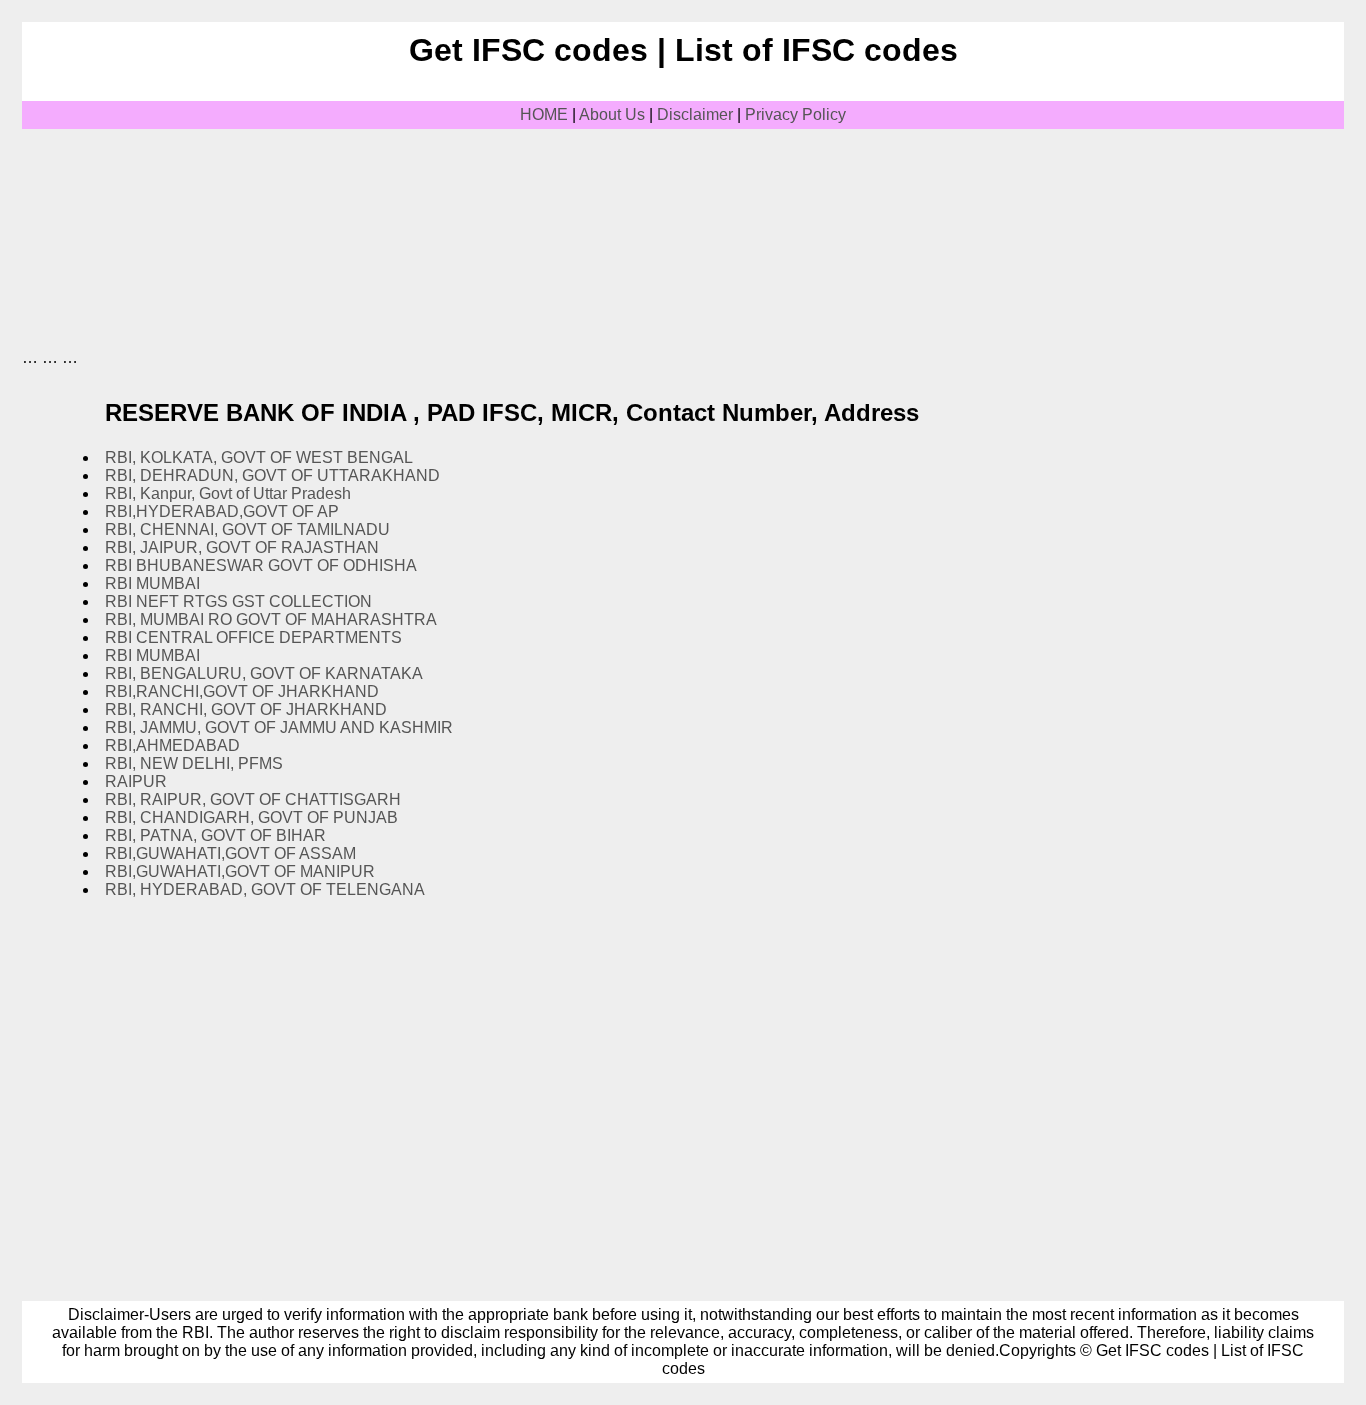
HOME (544, 114)
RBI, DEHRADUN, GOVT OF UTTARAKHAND (272, 475)
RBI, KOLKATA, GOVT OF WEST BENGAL (259, 457)
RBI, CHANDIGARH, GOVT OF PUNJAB (251, 817)
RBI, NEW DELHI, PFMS (194, 763)
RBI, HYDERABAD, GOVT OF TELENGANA (265, 889)
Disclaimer (695, 114)
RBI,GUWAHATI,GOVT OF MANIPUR (240, 871)
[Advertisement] (386, 174)
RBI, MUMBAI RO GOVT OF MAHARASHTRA (271, 619)
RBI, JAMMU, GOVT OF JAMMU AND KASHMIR (279, 727)
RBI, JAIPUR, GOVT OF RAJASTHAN (242, 547)
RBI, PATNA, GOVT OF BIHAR (215, 835)
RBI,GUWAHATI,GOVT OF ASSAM (230, 853)
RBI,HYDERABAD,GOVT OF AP (222, 511)
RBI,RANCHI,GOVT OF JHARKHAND (242, 691)
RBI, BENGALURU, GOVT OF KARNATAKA (264, 673)
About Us (612, 114)
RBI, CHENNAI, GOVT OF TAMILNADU (247, 529)
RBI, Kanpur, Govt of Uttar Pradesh (228, 493)
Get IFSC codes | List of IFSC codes (683, 50)
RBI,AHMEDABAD (172, 745)
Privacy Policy (795, 114)
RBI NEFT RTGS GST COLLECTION (238, 601)
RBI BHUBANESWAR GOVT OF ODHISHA (261, 565)
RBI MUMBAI (152, 583)
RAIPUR (136, 781)
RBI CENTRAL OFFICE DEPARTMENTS (253, 637)
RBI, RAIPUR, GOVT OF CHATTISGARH (253, 799)
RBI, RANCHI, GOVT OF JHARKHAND (246, 709)
